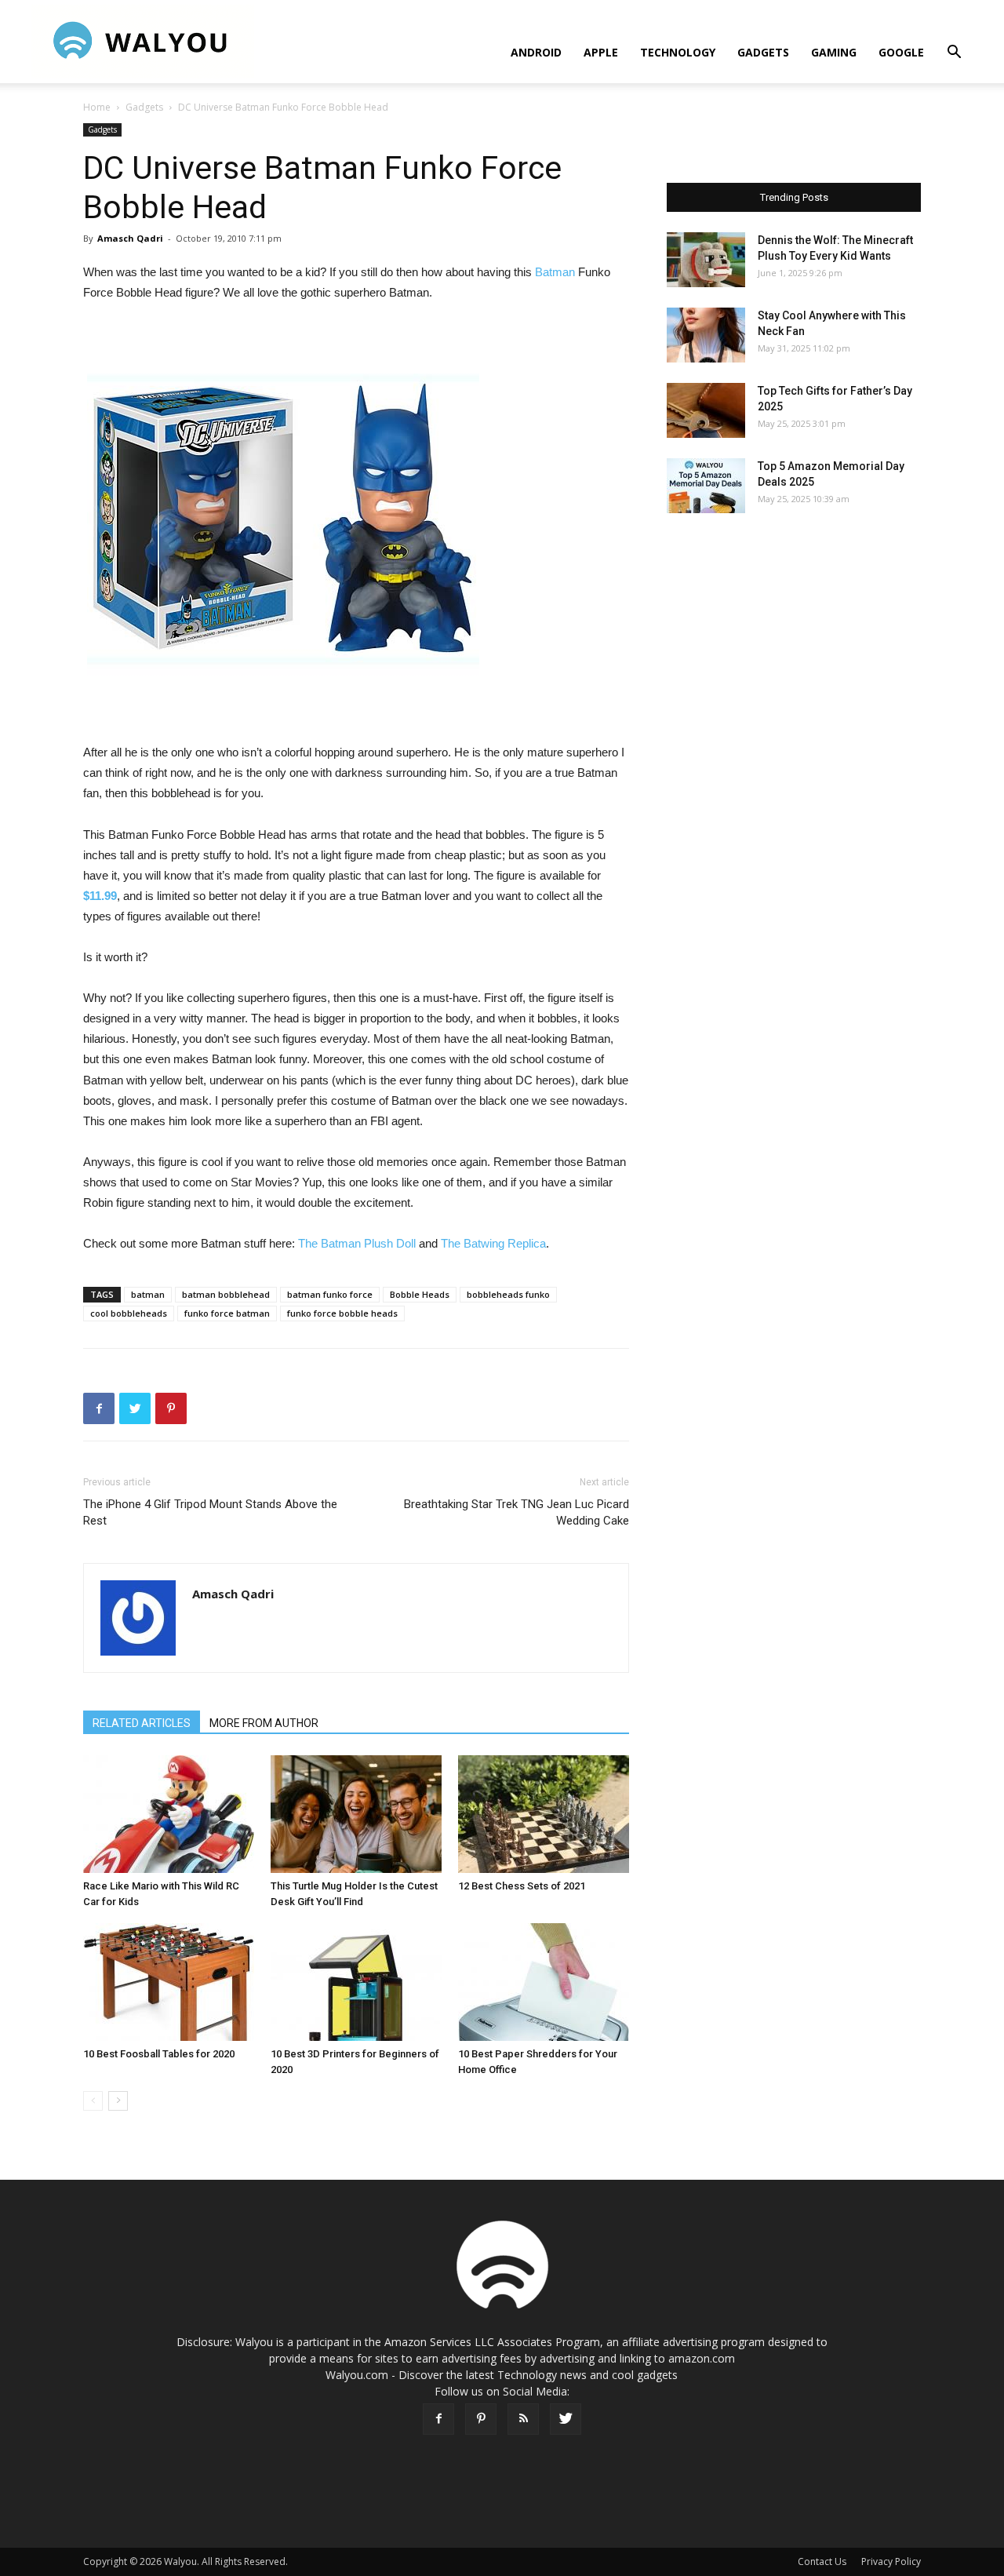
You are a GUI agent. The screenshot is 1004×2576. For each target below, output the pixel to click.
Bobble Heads (420, 1294)
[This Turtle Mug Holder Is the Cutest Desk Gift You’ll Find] (356, 1814)
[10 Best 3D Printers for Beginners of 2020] (356, 1982)
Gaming (834, 52)
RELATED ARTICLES (142, 1723)
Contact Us (822, 2561)
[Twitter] (566, 2419)
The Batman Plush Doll (357, 1243)
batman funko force (330, 1294)
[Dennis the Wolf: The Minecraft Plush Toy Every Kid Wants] (706, 260)
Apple (601, 52)
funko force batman (227, 1313)
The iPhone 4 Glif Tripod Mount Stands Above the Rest (210, 1512)
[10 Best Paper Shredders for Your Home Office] (544, 1982)
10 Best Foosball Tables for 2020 (159, 2054)
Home (97, 107)
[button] (954, 54)
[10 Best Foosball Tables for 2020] (169, 1982)
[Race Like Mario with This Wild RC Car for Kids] (169, 1814)
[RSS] (523, 2419)
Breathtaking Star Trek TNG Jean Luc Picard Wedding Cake (517, 1512)
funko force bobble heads (342, 1313)
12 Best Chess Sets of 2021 (522, 1886)
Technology (678, 52)
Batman (555, 272)
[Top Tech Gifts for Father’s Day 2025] (706, 410)
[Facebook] (438, 2419)
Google (901, 52)
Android (536, 52)
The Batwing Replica (493, 1243)
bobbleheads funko (508, 1294)
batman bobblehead (226, 1294)
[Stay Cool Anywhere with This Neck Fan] (706, 335)
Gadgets (763, 52)
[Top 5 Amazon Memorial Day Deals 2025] (706, 486)
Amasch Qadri (130, 238)
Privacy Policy (891, 2561)
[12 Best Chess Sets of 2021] (544, 1814)
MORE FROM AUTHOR (264, 1723)
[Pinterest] (481, 2419)
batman (148, 1294)
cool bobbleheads (129, 1313)
